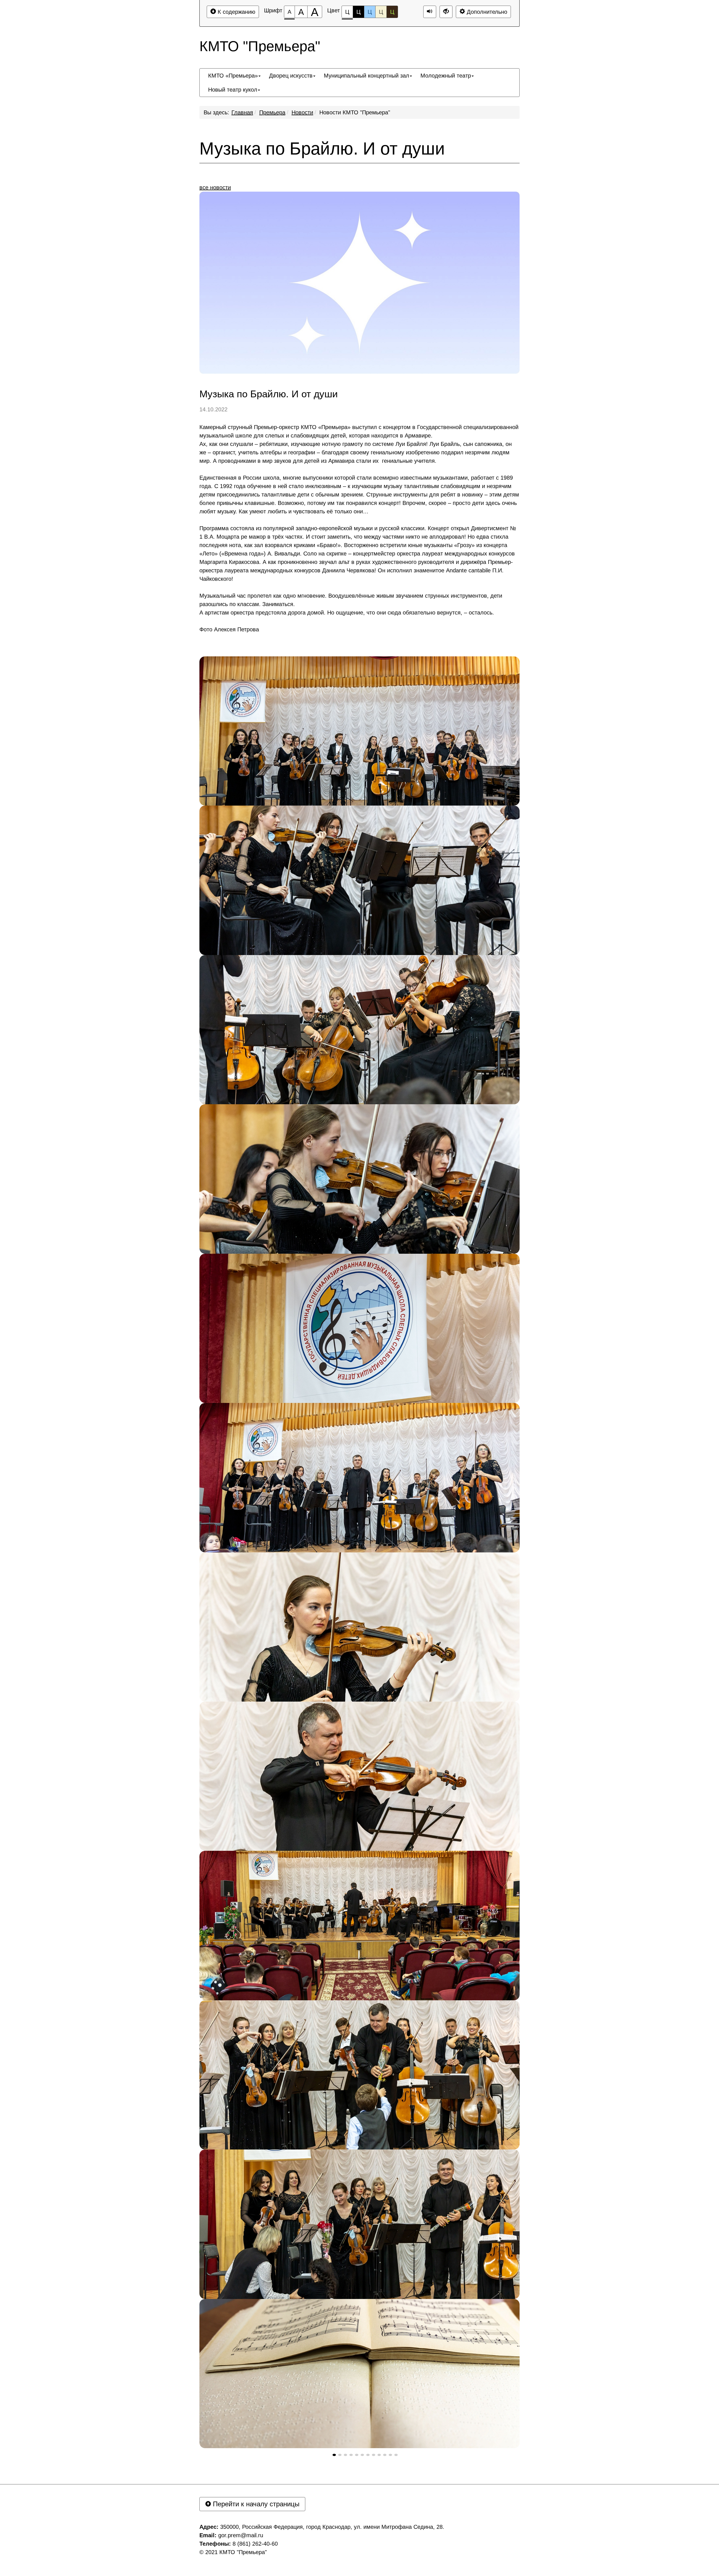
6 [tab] (362, 2455)
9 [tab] (379, 2455)
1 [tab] (334, 2455)
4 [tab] (351, 2455)
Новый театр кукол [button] (233, 90)
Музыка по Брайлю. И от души (322, 149)
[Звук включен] (430, 12)
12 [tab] (396, 2455)
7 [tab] (368, 2455)
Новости (302, 112)
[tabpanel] (359, 731)
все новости (215, 187)
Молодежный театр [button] (446, 76)
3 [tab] (345, 2455)
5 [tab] (357, 2455)
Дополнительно (486, 12)
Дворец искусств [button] (291, 76)
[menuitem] (234, 76)
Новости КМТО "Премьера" (355, 112)
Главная (242, 112)
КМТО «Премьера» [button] (233, 76)
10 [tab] (385, 2455)
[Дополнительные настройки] (446, 12)
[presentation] (334, 2455)
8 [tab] (374, 2455)
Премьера (272, 112)
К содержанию (236, 12)
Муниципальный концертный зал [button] (367, 76)
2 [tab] (340, 2455)
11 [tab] (390, 2455)
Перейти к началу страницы (255, 2504)
